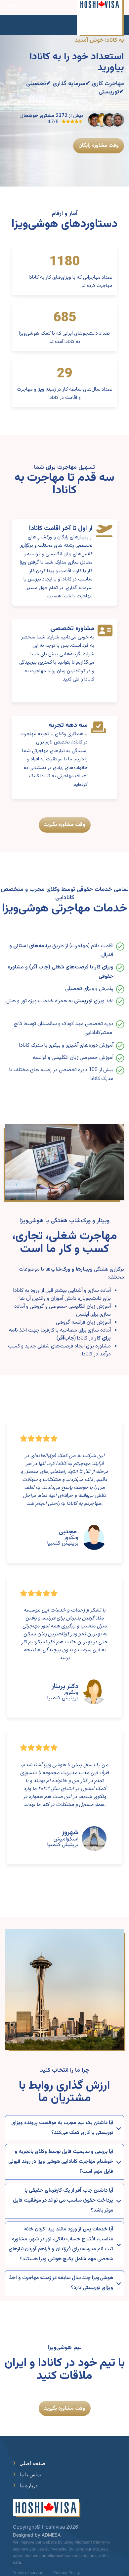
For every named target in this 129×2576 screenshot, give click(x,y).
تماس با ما (30, 2474)
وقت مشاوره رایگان (99, 146)
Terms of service (28, 2573)
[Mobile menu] (11, 7)
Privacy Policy (67, 2573)
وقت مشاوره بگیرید (65, 825)
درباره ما (29, 2485)
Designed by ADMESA (37, 2535)
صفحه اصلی (32, 2463)
